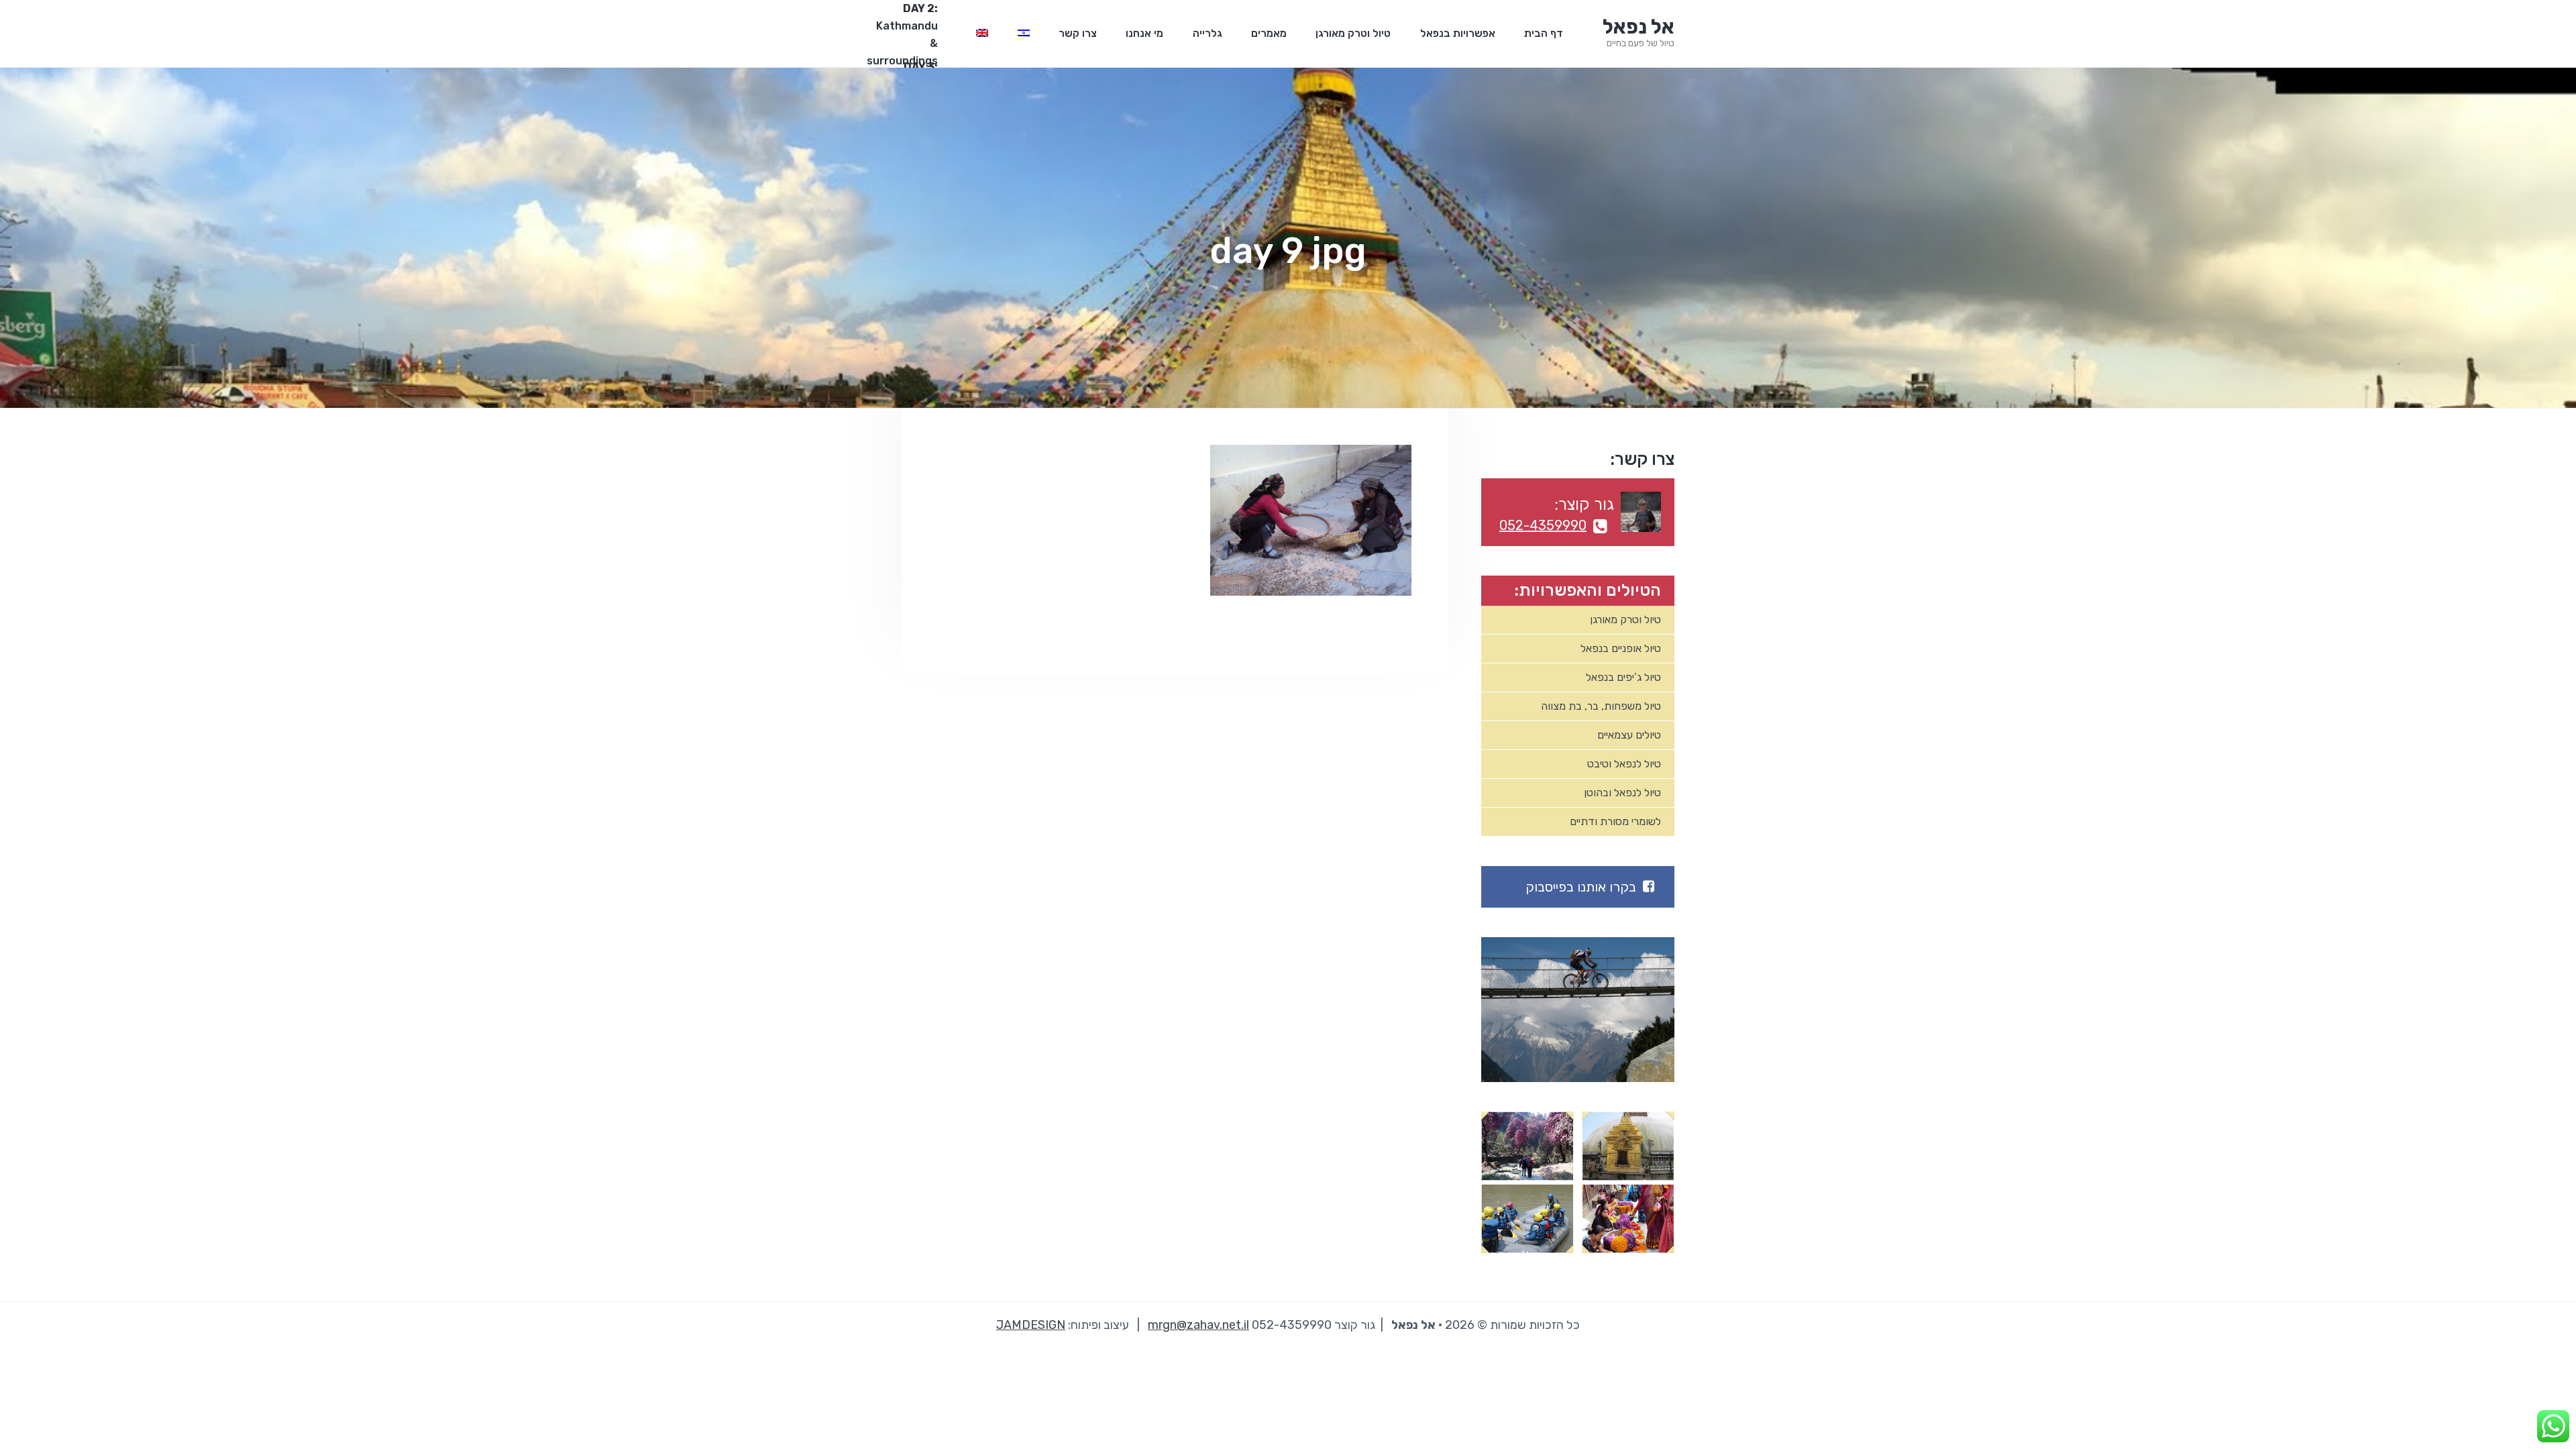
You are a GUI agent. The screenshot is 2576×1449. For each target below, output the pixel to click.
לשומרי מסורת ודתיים (1615, 821)
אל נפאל (1639, 27)
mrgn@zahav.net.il (1198, 1325)
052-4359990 (1543, 525)
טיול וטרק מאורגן (1625, 620)
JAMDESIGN (1031, 1325)
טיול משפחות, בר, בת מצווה (1601, 706)
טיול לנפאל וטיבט (1624, 764)
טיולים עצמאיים (1629, 735)
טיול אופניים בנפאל (1621, 648)
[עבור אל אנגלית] (982, 34)
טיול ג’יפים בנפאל (1623, 677)
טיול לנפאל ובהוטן (1622, 793)
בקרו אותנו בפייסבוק (1581, 887)
